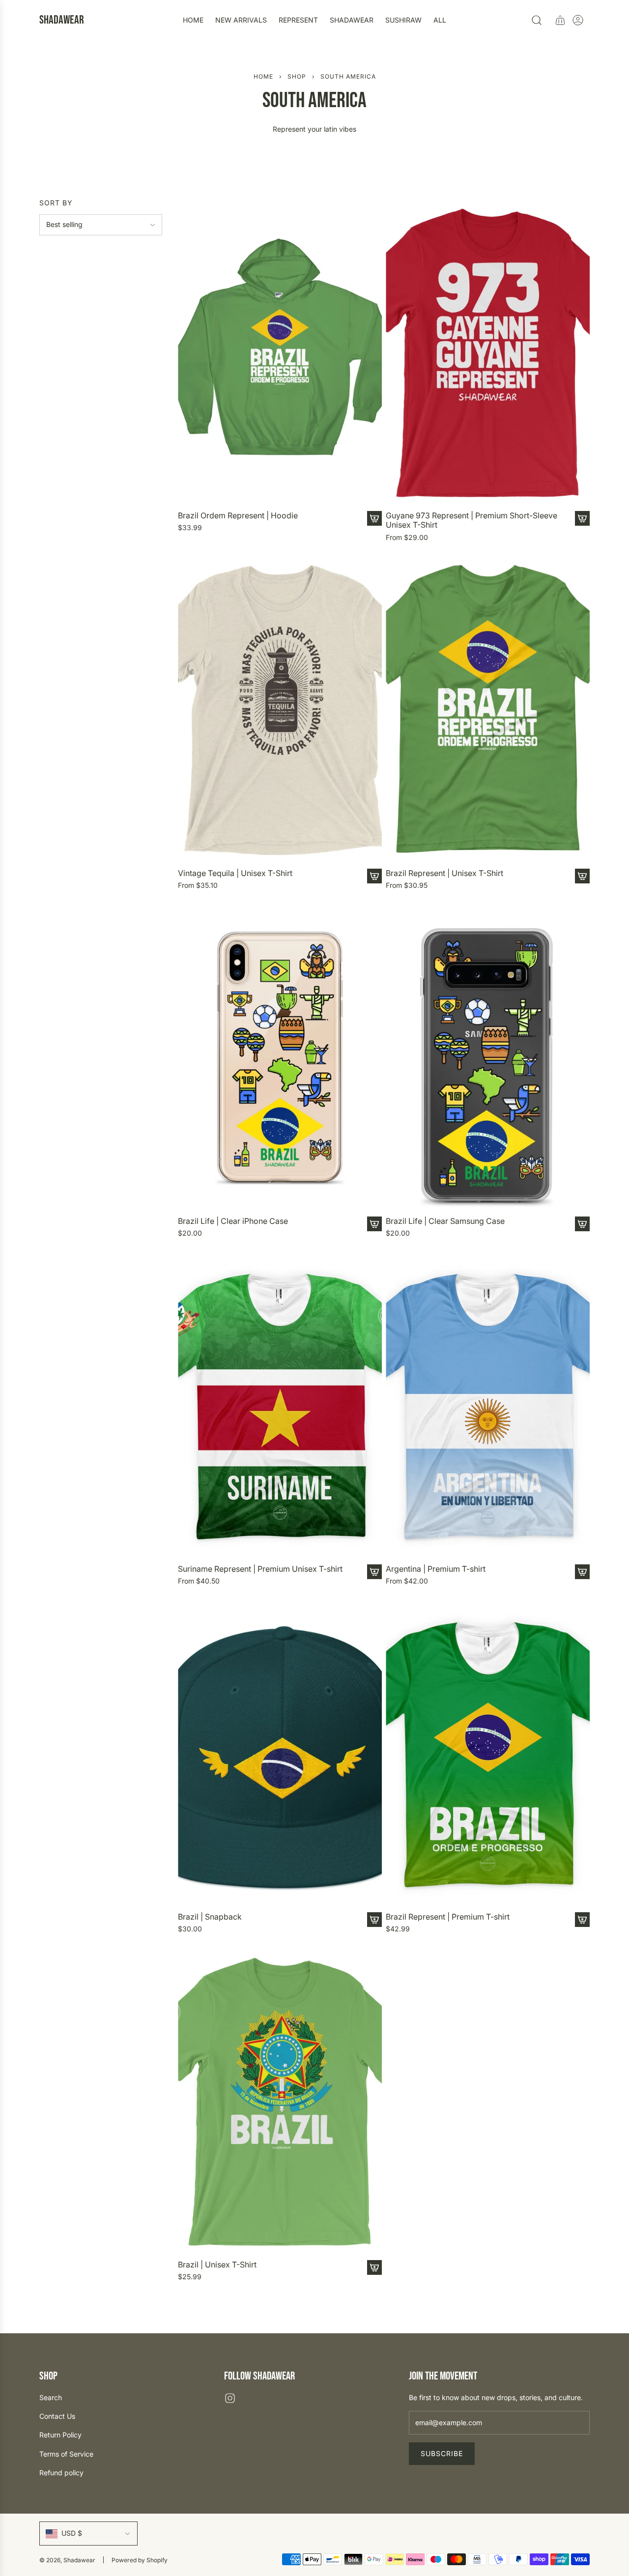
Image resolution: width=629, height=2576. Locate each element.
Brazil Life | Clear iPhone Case (233, 1221)
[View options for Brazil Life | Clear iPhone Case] (374, 1224)
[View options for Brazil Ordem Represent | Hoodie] (374, 518)
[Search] (537, 20)
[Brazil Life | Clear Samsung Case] (488, 1058)
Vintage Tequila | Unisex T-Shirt (235, 873)
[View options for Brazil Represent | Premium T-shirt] (582, 1920)
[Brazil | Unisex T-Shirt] (280, 2101)
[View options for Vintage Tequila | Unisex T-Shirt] (374, 876)
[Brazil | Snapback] (280, 1753)
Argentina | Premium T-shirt (436, 1569)
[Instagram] (230, 2398)
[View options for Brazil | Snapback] (374, 1920)
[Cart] (560, 20)
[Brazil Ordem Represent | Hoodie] (280, 353)
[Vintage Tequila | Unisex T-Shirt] (280, 710)
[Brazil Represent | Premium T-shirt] (488, 1753)
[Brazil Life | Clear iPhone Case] (280, 1058)
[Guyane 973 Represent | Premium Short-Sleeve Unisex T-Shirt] (488, 353)
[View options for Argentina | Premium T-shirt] (582, 1572)
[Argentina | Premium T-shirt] (488, 1405)
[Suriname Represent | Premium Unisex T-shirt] (280, 1405)
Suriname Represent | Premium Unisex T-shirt (260, 1569)
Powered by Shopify (140, 2560)
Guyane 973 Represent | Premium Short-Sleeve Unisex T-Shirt (472, 520)
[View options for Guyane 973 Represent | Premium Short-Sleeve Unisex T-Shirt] (582, 518)
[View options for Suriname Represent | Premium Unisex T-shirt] (374, 1572)
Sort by (56, 203)
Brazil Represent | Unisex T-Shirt (444, 873)
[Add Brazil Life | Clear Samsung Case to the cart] (582, 1224)
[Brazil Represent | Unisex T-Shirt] (488, 710)
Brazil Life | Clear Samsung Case (445, 1221)
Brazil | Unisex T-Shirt (217, 2265)
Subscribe (442, 2453)
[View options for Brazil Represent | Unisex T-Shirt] (582, 876)
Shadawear (62, 20)
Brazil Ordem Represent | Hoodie (238, 516)
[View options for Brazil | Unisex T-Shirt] (374, 2267)
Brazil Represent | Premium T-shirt (448, 1917)
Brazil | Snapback (210, 1917)
